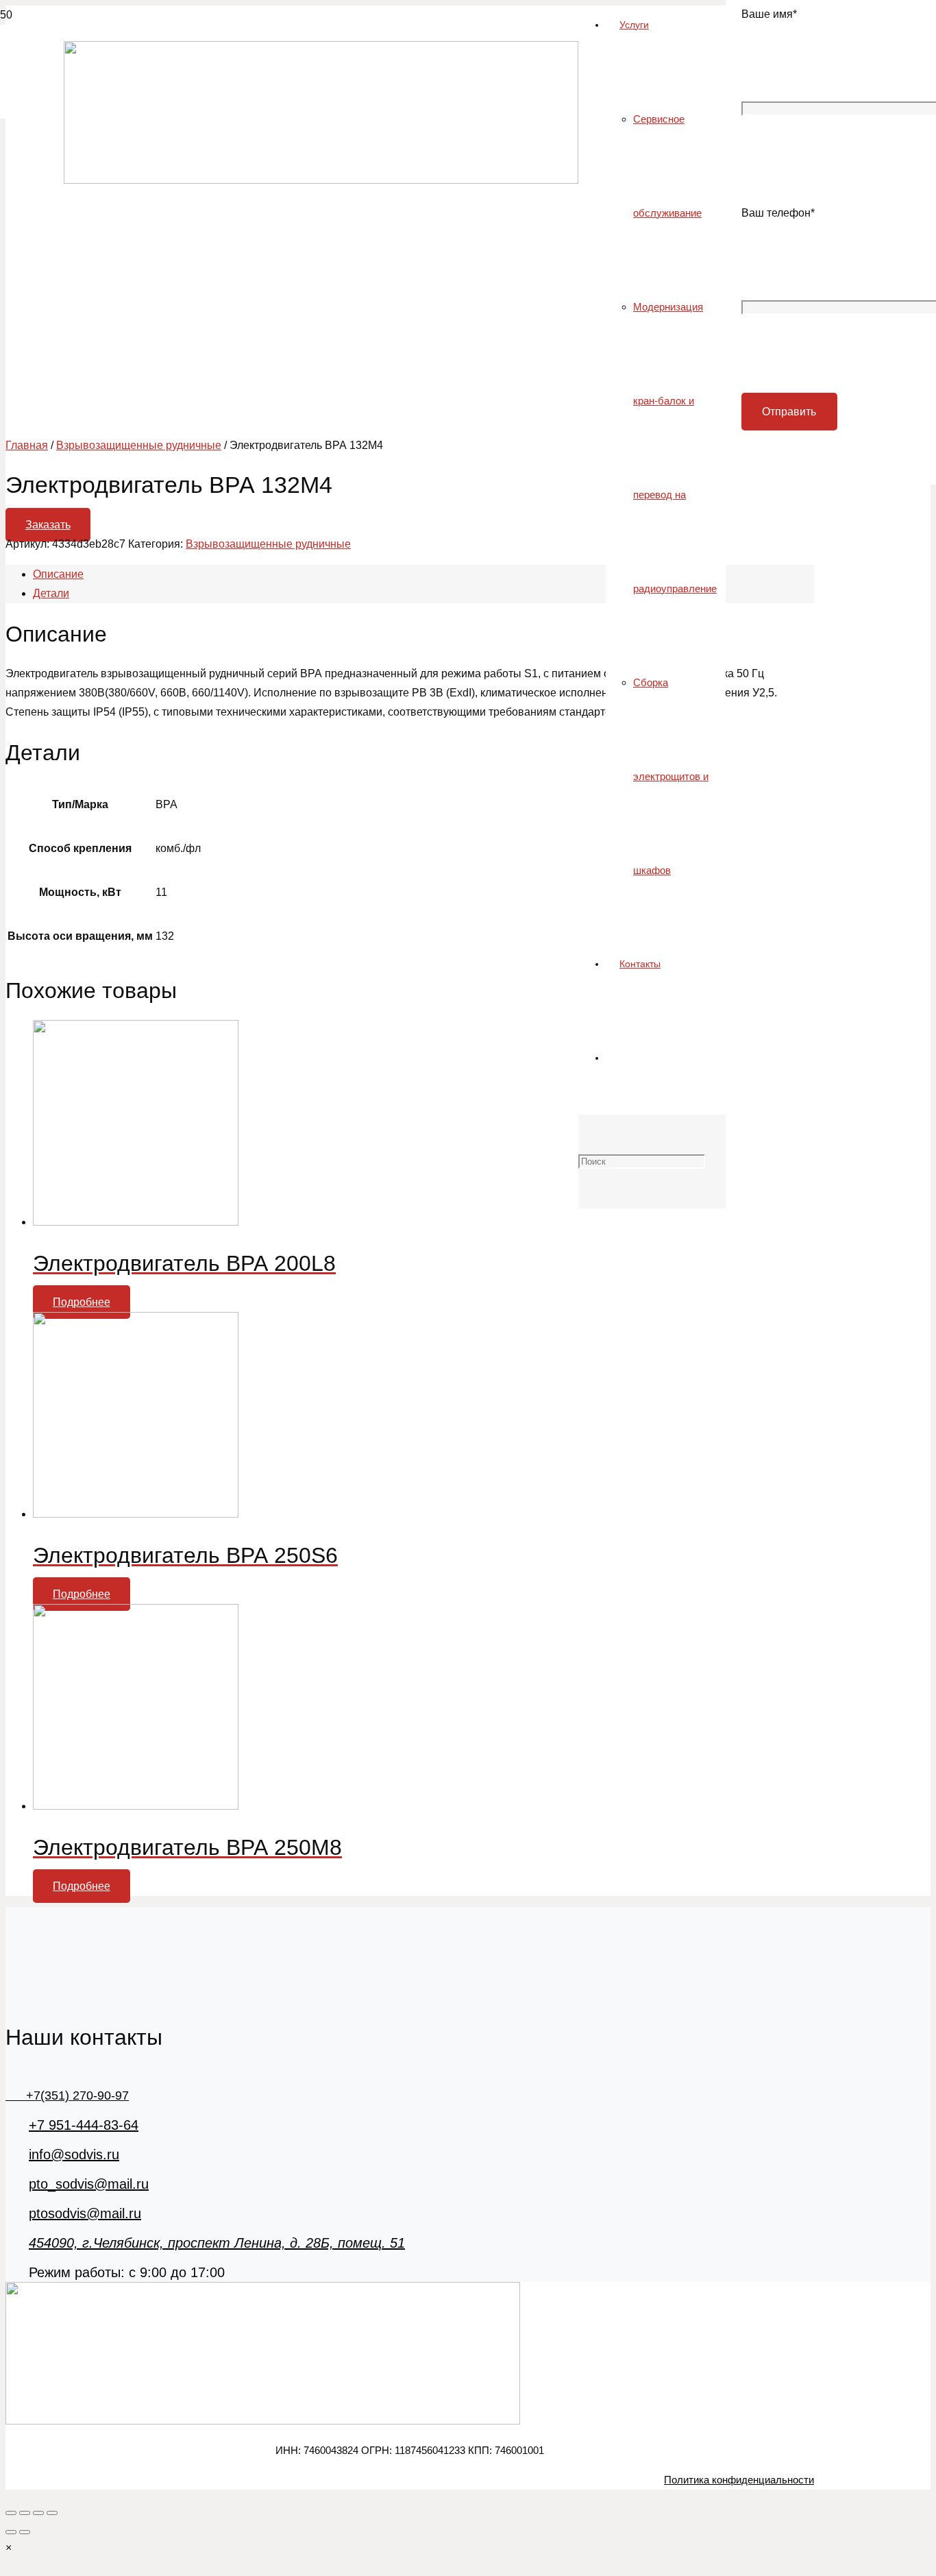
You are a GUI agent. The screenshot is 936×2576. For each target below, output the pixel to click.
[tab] (423, 574)
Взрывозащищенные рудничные (139, 445)
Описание (58, 574)
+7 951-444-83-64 (84, 2125)
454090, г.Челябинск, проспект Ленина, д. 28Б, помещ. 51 (217, 2243)
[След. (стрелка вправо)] (25, 2532)
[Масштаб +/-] (52, 2513)
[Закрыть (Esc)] (11, 2513)
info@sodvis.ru (74, 2154)
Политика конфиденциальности (739, 2480)
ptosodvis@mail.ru (85, 2213)
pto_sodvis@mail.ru (89, 2184)
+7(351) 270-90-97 (67, 2095)
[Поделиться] (25, 2513)
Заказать (48, 525)
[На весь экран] (38, 2513)
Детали (51, 593)
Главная (27, 445)
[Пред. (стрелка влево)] (11, 2532)
